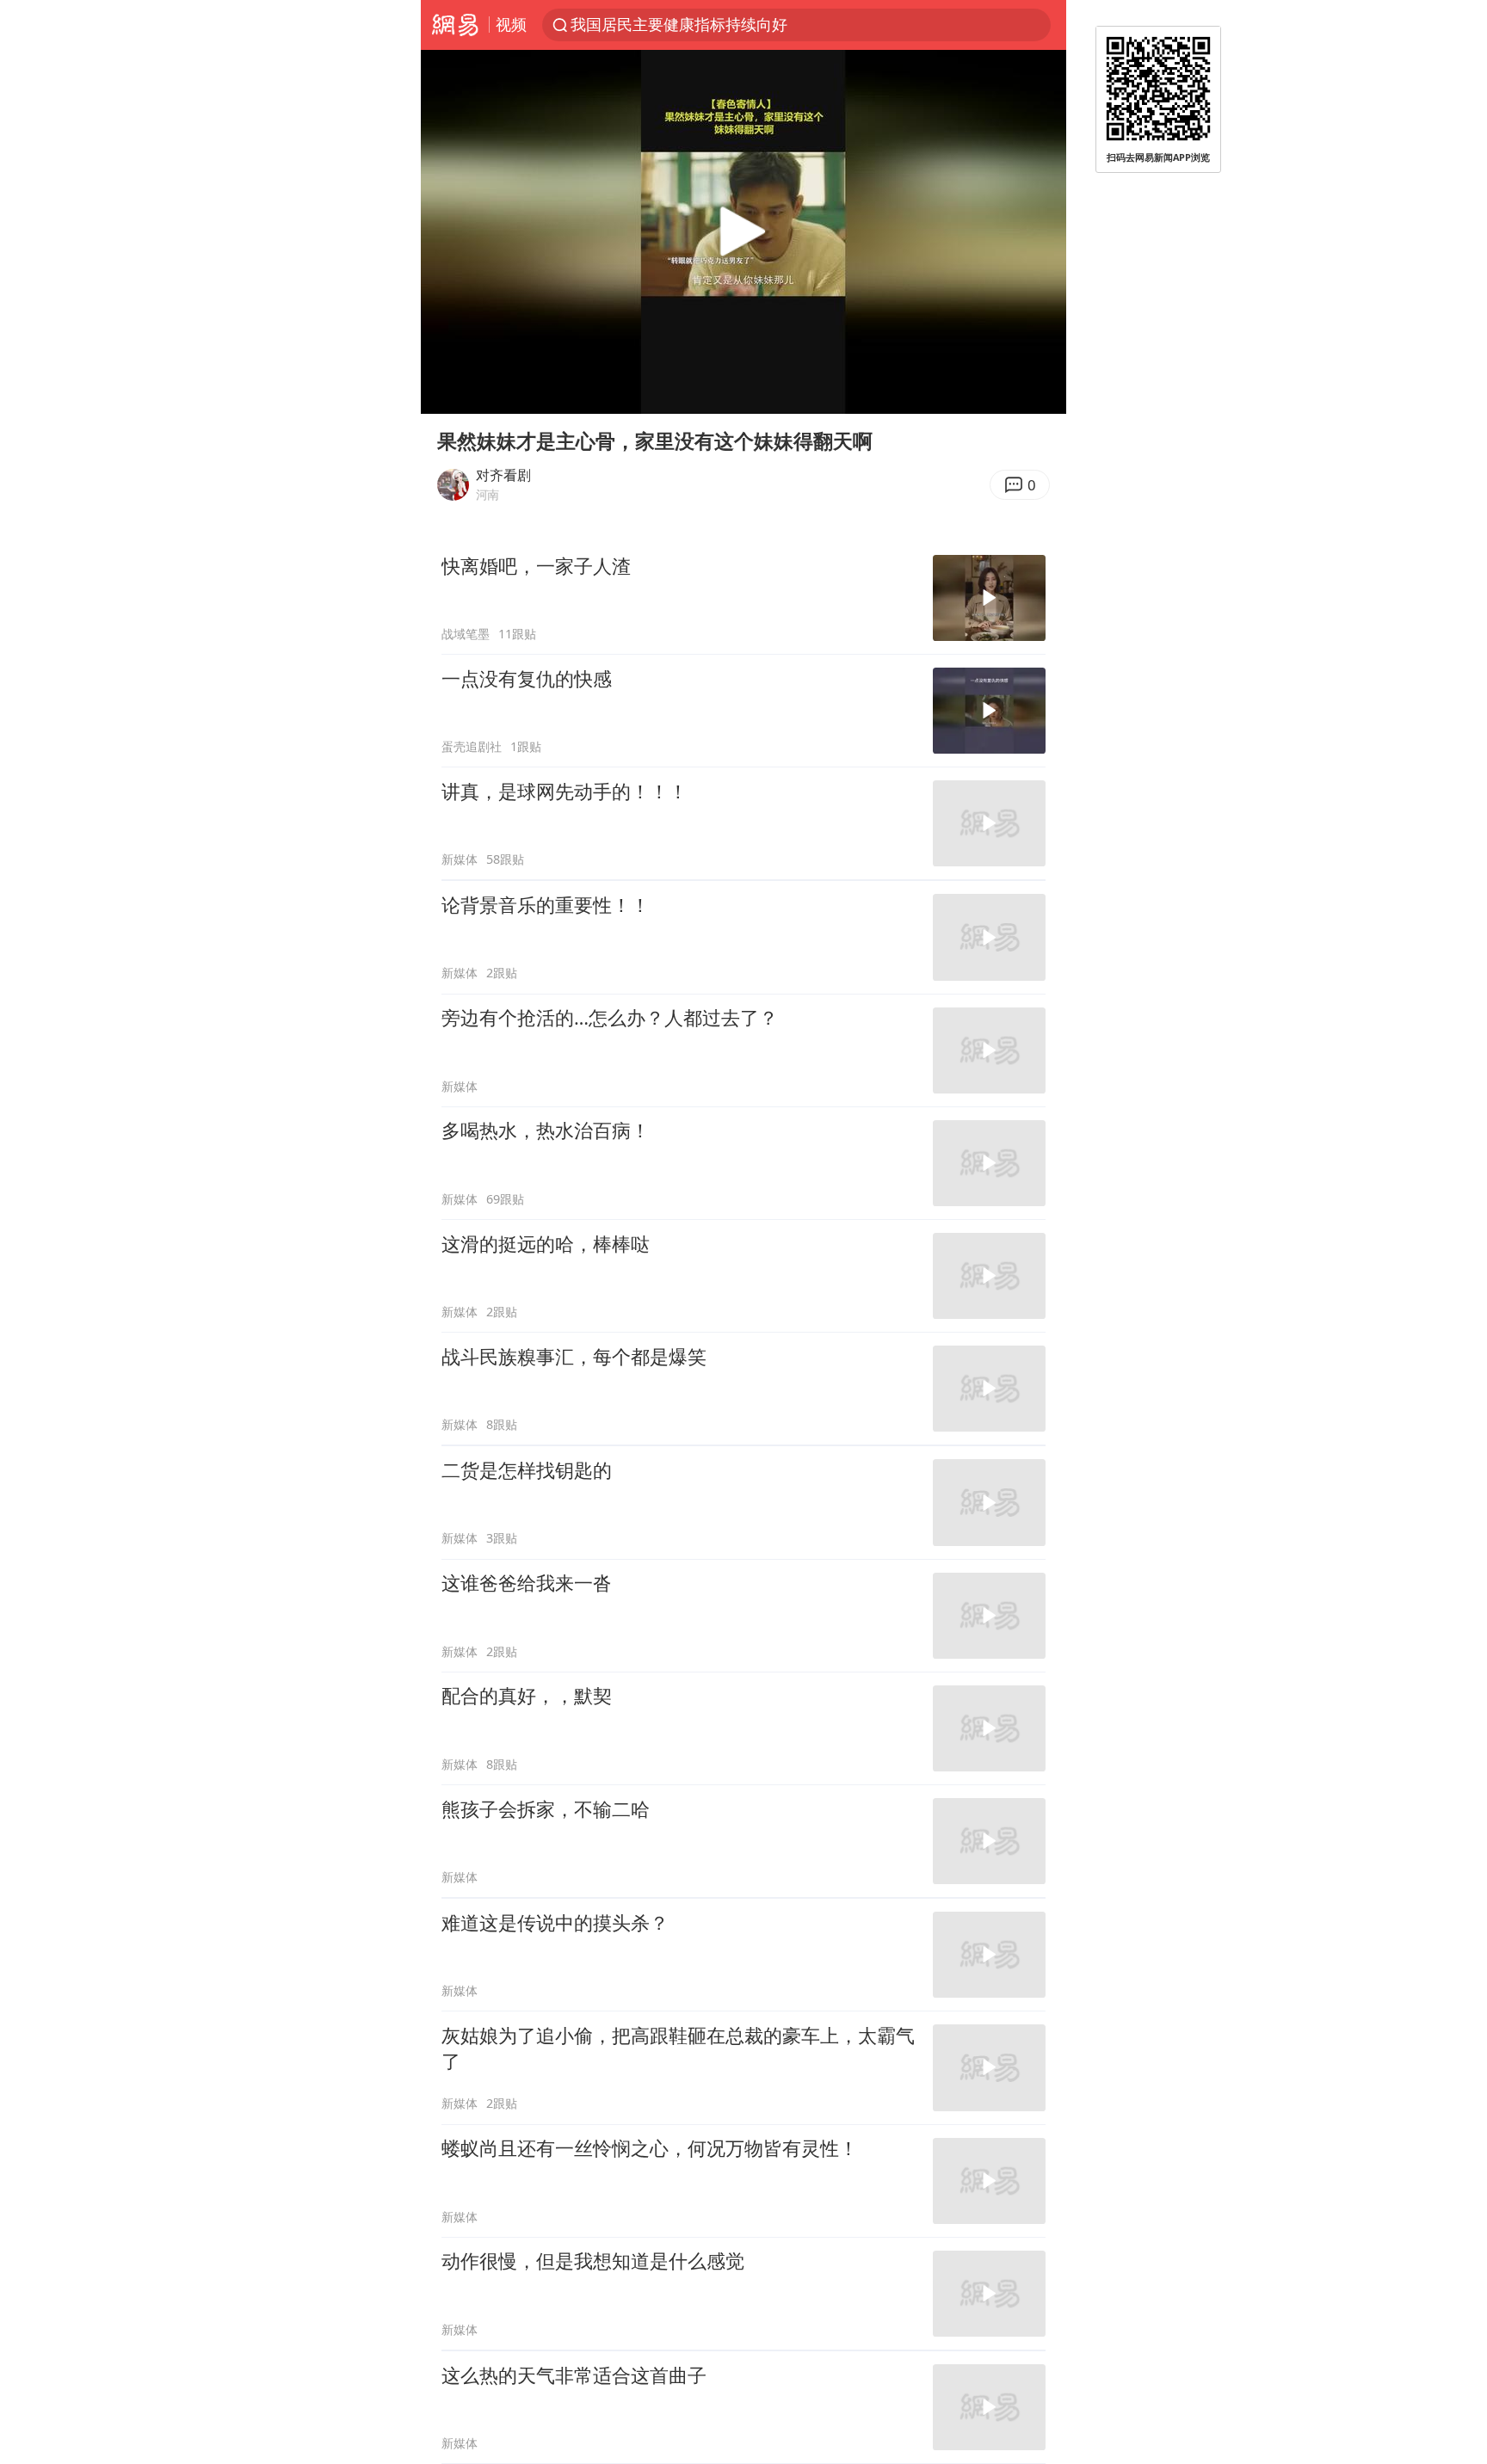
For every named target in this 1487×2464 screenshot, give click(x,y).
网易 (455, 25)
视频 (511, 24)
